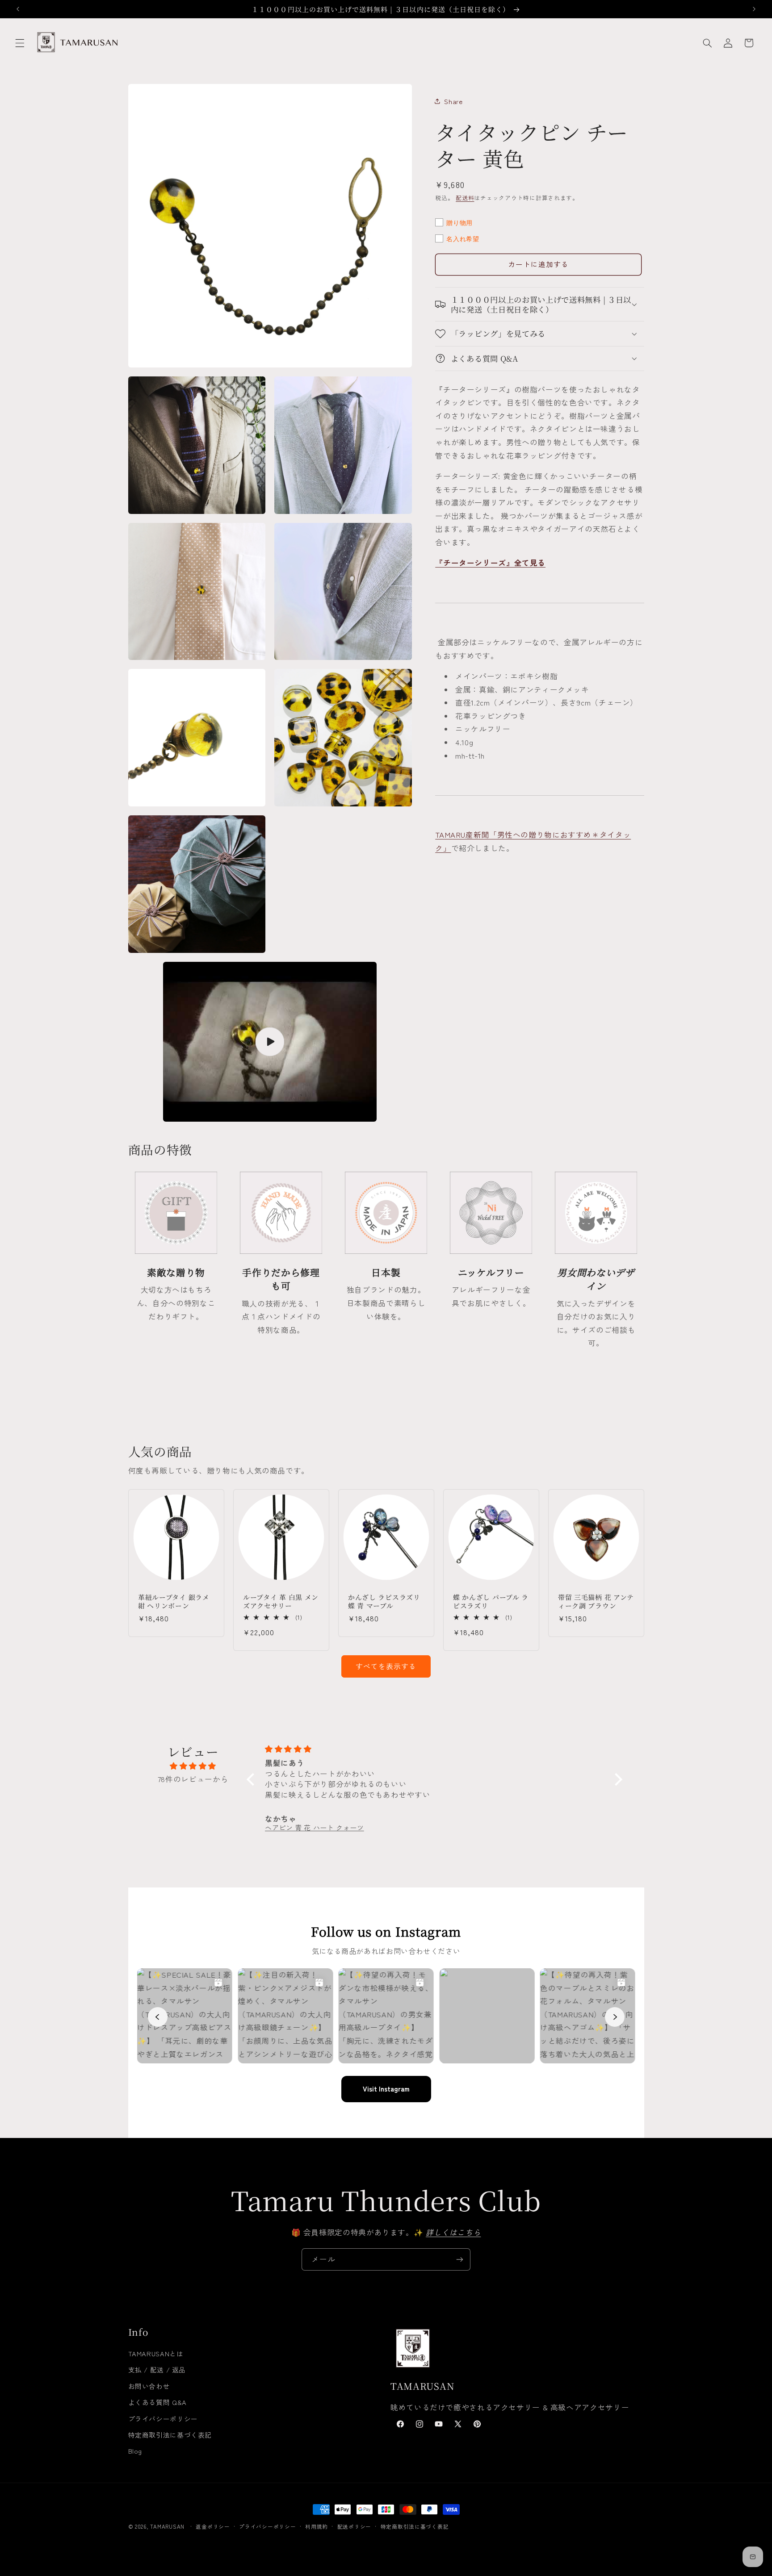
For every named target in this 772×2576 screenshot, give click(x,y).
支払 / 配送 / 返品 (157, 2369)
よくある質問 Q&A (157, 2402)
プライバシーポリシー (163, 2419)
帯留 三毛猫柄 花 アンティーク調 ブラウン (596, 1601)
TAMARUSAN (167, 2526)
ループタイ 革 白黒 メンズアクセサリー (281, 1601)
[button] (20, 43)
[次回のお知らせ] (754, 9)
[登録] (460, 2259)
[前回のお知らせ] (18, 9)
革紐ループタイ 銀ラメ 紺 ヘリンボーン (174, 1601)
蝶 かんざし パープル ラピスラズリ (491, 1601)
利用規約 (317, 2526)
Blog (135, 2451)
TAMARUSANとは (156, 2353)
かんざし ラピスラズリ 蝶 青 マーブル (384, 1601)
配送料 (465, 198)
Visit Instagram (386, 2089)
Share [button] (453, 101)
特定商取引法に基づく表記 (170, 2435)
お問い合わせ (149, 2386)
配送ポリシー (354, 2526)
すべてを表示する (386, 1666)
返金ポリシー (213, 2526)
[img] (193, 1766)
